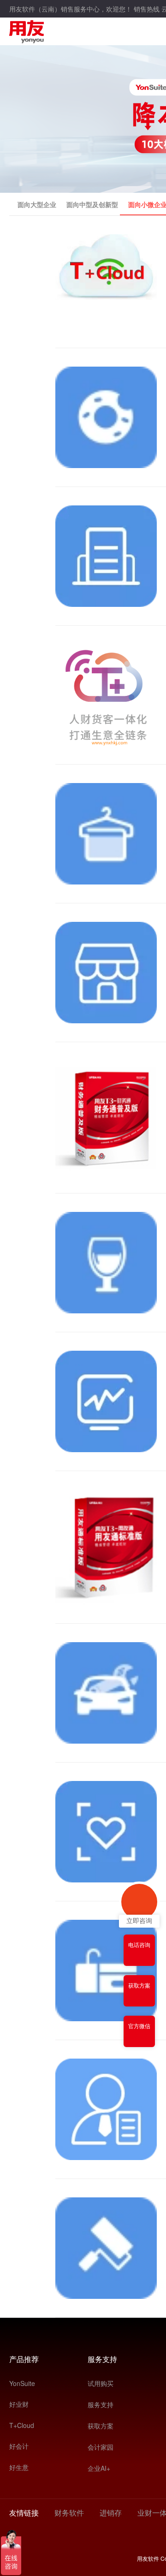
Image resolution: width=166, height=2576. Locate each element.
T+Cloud (22, 2425)
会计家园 (101, 2447)
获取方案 (101, 2426)
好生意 (19, 2467)
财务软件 (69, 2513)
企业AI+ (99, 2468)
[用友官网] (27, 30)
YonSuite (22, 2383)
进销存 (111, 2513)
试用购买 (101, 2383)
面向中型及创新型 (92, 204)
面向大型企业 (37, 204)
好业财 (19, 2404)
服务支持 (101, 2404)
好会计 (19, 2446)
